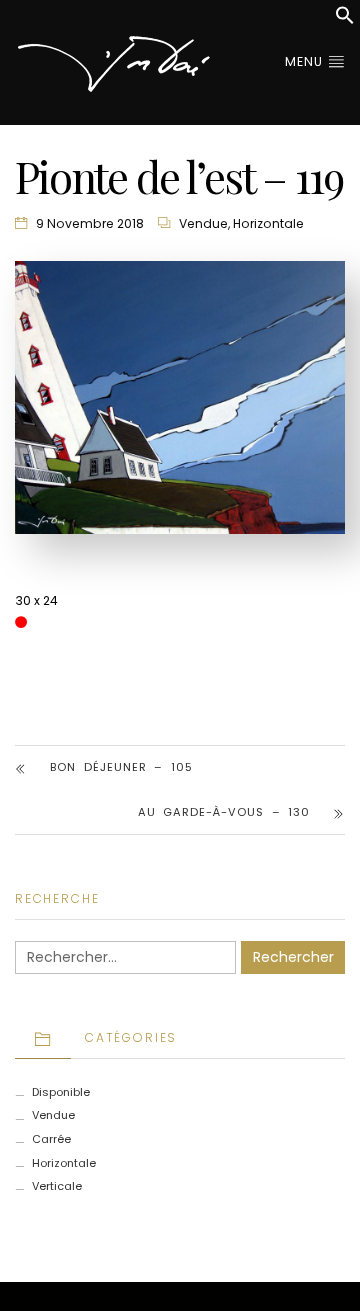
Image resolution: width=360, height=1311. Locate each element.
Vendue (203, 223)
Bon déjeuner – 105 (121, 767)
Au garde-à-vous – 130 (224, 812)
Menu (306, 61)
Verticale (57, 1186)
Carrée (51, 1139)
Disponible (61, 1092)
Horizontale (268, 223)
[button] (345, 20)
